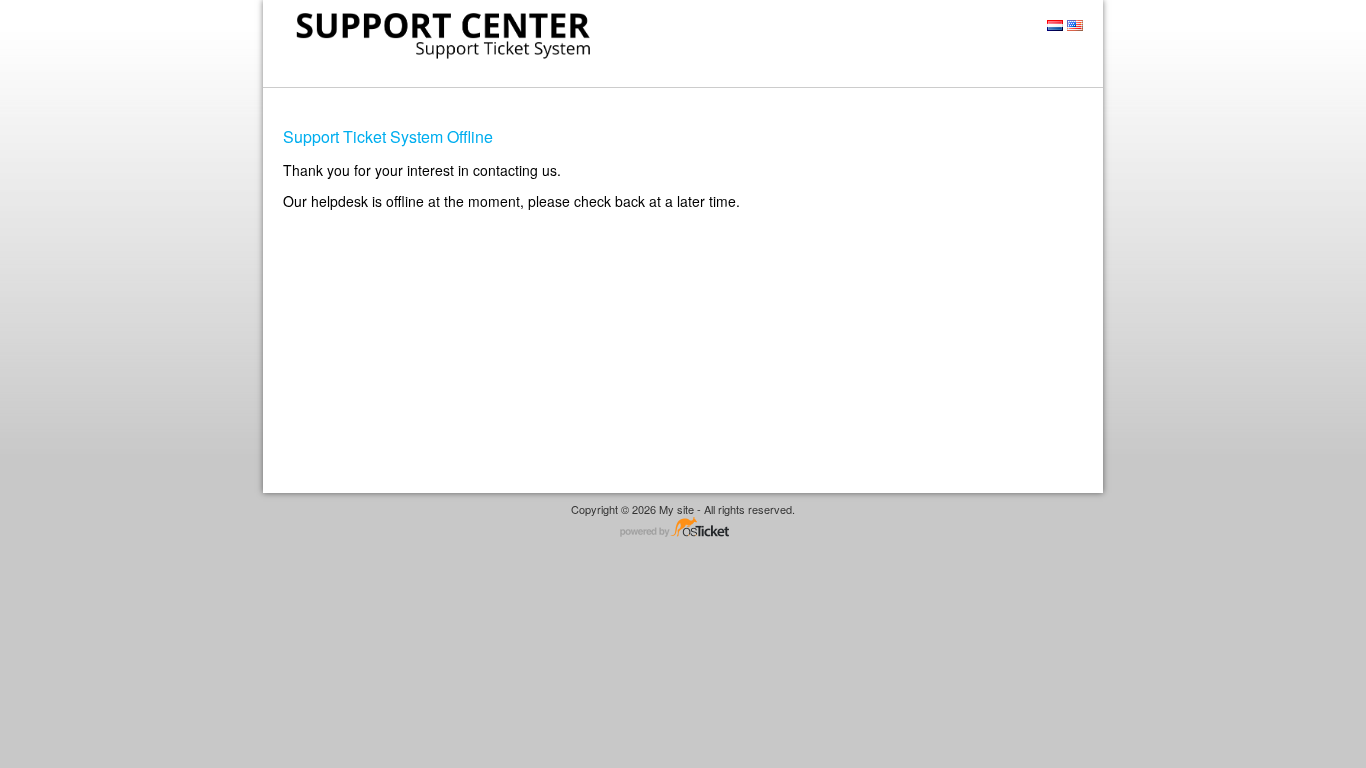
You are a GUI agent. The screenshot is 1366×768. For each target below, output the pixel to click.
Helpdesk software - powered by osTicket (683, 528)
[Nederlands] (1055, 25)
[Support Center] (441, 35)
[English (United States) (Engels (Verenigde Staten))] (1075, 25)
